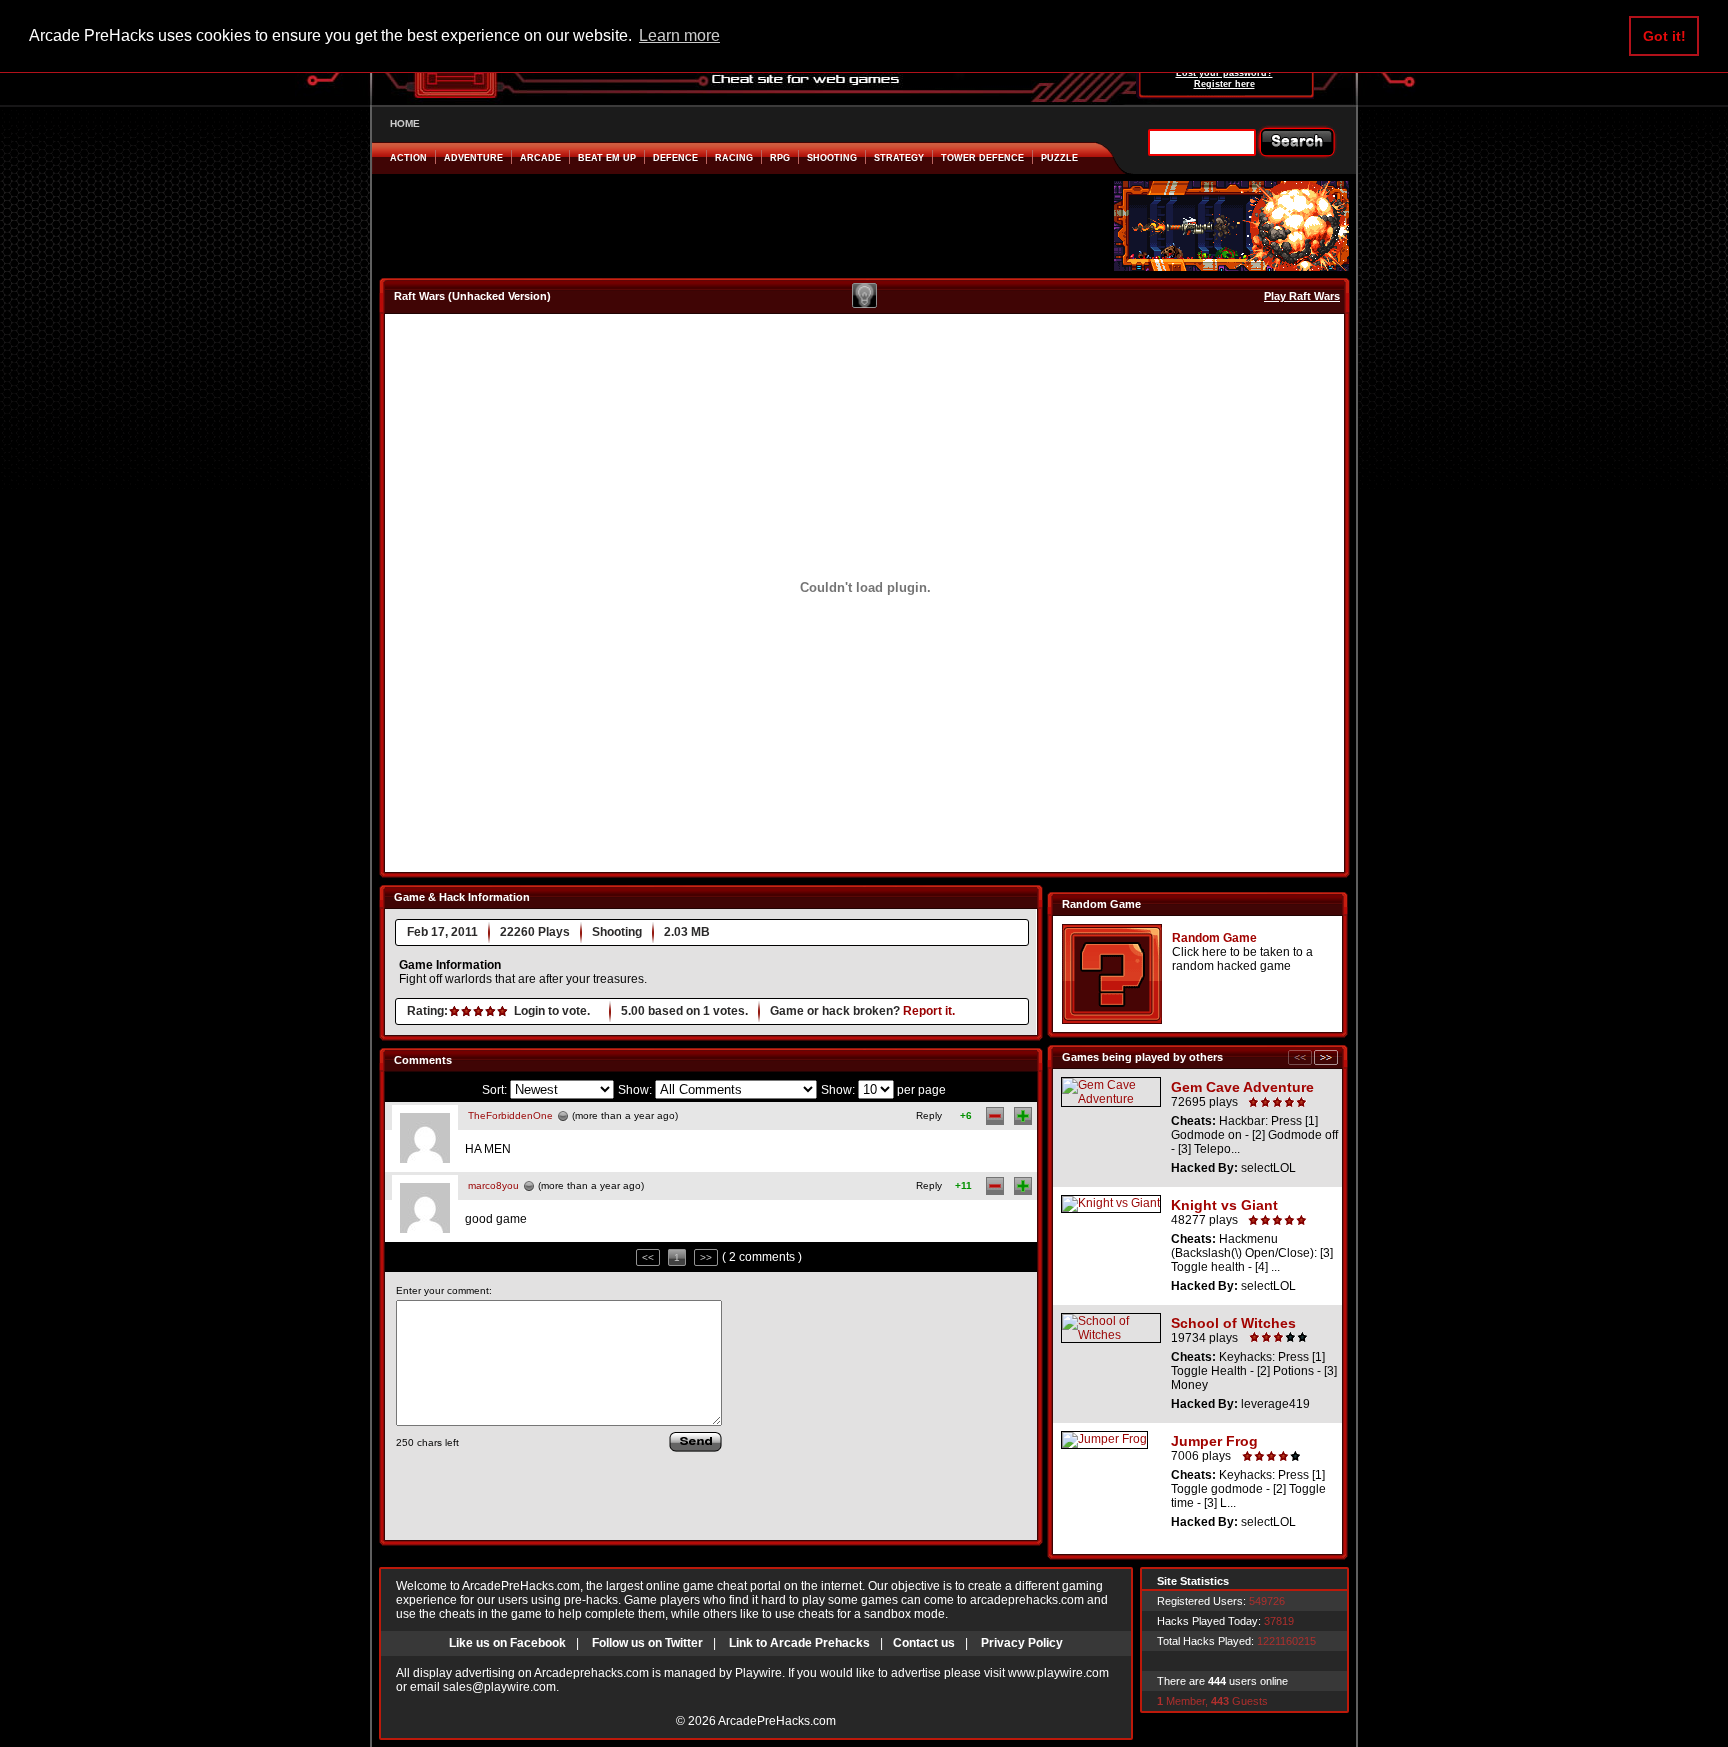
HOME (405, 123)
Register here (1224, 84)
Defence (675, 158)
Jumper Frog (1214, 1441)
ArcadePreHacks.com (777, 1721)
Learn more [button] (679, 35)
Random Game (1214, 938)
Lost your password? (1224, 73)
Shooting (832, 158)
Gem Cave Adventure (1242, 1087)
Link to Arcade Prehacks (799, 1643)
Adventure (473, 158)
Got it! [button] (1664, 36)
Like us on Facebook (507, 1643)
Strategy (899, 158)
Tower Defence (982, 158)
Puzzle (1059, 158)
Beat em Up (607, 158)
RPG (780, 158)
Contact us (924, 1643)
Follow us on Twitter (647, 1643)
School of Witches (1233, 1323)
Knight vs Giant (1224, 1205)
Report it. (929, 1011)
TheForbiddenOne (510, 1115)
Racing (734, 158)
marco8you (493, 1185)
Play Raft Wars (1302, 296)
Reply (929, 1115)
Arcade (540, 158)
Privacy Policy (1022, 1643)
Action (408, 158)
